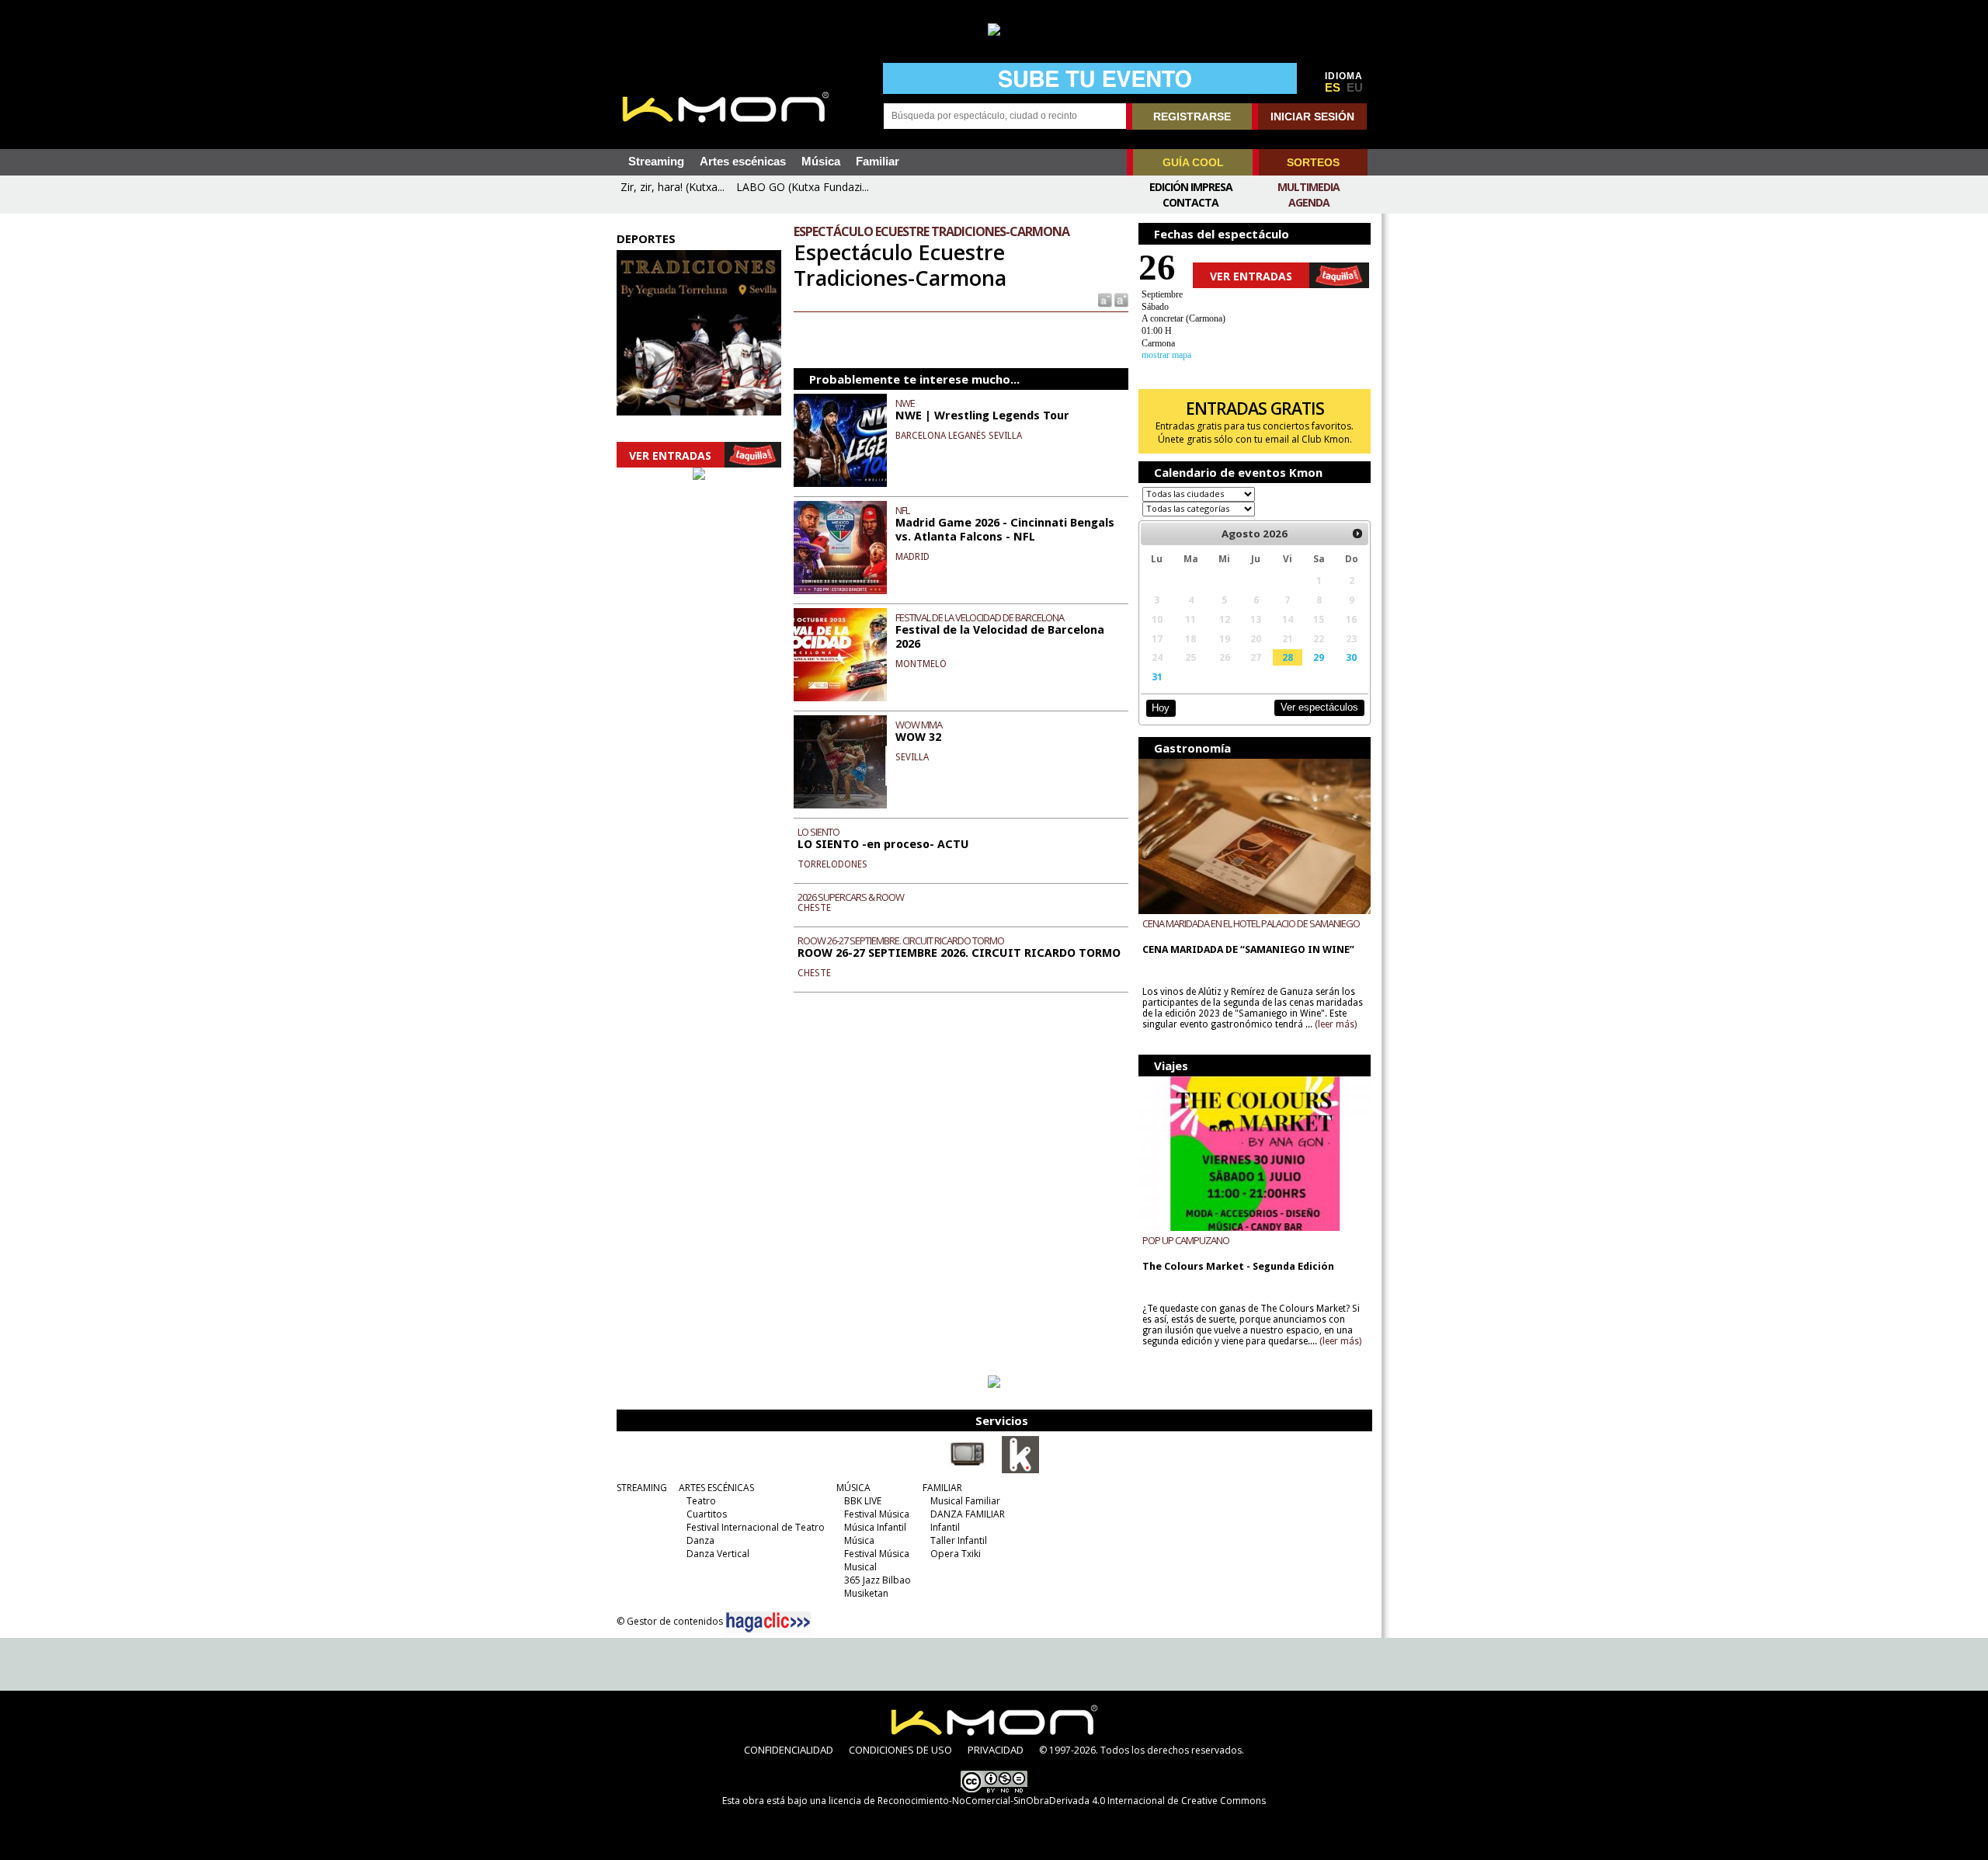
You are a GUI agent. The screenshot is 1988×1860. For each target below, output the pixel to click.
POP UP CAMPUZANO (1186, 1240)
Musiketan (866, 1593)
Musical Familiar (965, 1501)
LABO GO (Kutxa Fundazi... (803, 187)
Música (821, 162)
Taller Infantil (959, 1540)
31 (1157, 676)
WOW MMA (919, 725)
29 (1319, 657)
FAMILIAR (942, 1488)
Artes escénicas (743, 162)
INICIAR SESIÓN (1312, 116)
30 (1351, 657)
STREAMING (642, 1488)
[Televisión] (968, 1470)
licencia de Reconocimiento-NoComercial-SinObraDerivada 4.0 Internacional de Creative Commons (1047, 1801)
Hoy (1161, 708)
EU (1355, 88)
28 (1288, 657)
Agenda (1309, 202)
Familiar (878, 162)
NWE (905, 403)
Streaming (656, 162)
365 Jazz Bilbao (878, 1580)
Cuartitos (707, 1514)
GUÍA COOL (1193, 162)
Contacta (1190, 202)
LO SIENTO (818, 832)
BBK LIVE (863, 1501)
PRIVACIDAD (996, 1750)
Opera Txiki (956, 1554)
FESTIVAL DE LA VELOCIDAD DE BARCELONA (980, 617)
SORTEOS (1313, 162)
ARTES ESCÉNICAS (716, 1488)
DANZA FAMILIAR (968, 1514)
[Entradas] (1020, 1470)
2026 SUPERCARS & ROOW (851, 897)
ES (1333, 88)
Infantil (945, 1527)
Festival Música (877, 1514)
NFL (902, 510)
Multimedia (1309, 187)
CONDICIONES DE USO (900, 1750)
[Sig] (1357, 534)
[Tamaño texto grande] (1120, 299)
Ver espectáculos (1319, 707)
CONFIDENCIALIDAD (789, 1750)
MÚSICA (853, 1488)
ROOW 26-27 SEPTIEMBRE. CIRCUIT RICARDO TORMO (901, 940)
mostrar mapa (1166, 355)
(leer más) (1336, 1024)
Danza (700, 1540)
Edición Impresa (1191, 187)
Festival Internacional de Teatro (756, 1527)
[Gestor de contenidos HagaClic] (768, 1622)
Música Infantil (875, 1527)
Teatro (701, 1501)
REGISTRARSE (1192, 116)
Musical (860, 1567)
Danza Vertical (718, 1554)
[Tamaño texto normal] (1104, 299)
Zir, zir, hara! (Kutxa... (673, 187)
